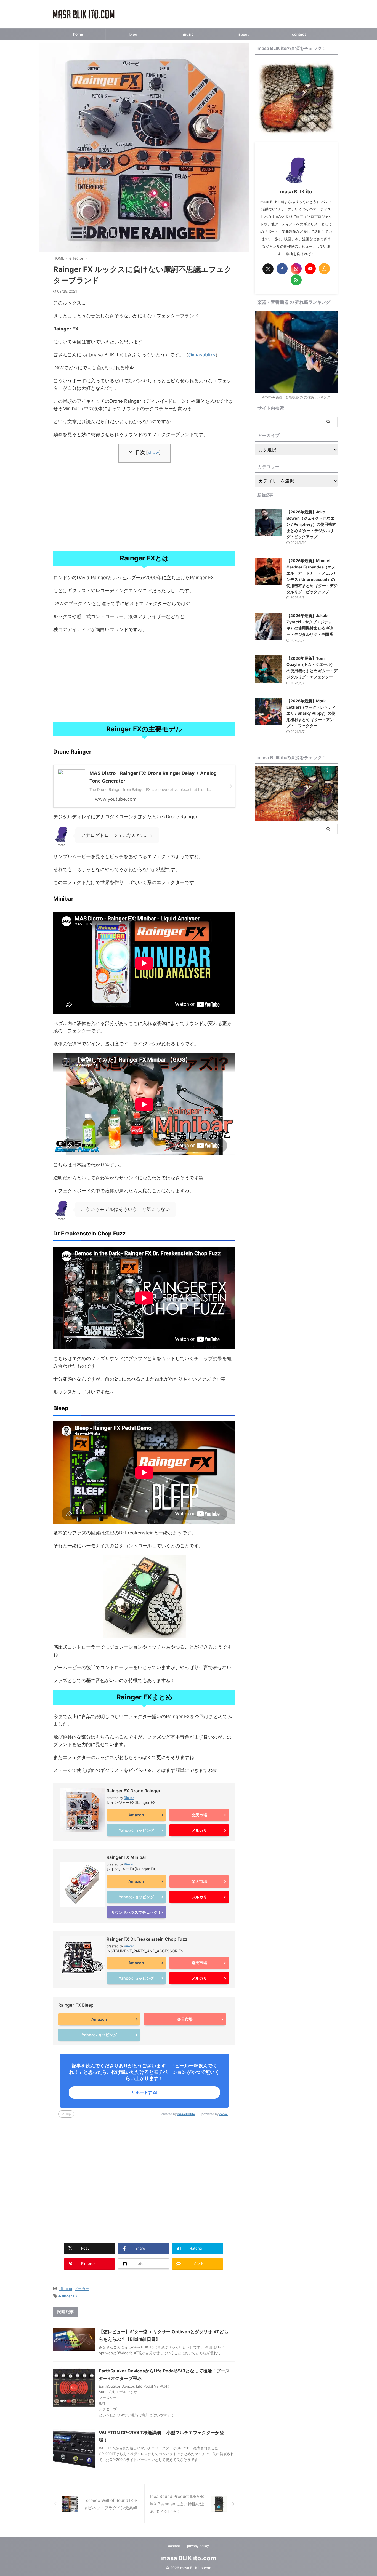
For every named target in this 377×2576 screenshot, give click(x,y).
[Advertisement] (144, 507)
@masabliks (202, 355)
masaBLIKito (186, 2114)
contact (299, 34)
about (244, 34)
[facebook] (282, 269)
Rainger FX (68, 2296)
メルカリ (199, 1830)
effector (65, 2289)
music (188, 34)
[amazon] (324, 269)
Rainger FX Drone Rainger (133, 1791)
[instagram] (296, 269)
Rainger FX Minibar (126, 1857)
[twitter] (268, 269)
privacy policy (198, 2546)
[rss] (296, 280)
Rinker (129, 1798)
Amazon (136, 1815)
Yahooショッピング (136, 1830)
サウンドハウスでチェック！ (136, 1912)
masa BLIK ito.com (189, 2558)
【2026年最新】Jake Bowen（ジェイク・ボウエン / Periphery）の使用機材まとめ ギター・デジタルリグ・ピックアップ (311, 524)
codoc (224, 2114)
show (153, 452)
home (78, 34)
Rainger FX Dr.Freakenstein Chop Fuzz (147, 1939)
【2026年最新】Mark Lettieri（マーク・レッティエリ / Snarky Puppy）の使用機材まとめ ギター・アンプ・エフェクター (311, 713)
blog (133, 34)
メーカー (82, 2289)
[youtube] (310, 269)
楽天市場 (199, 1815)
